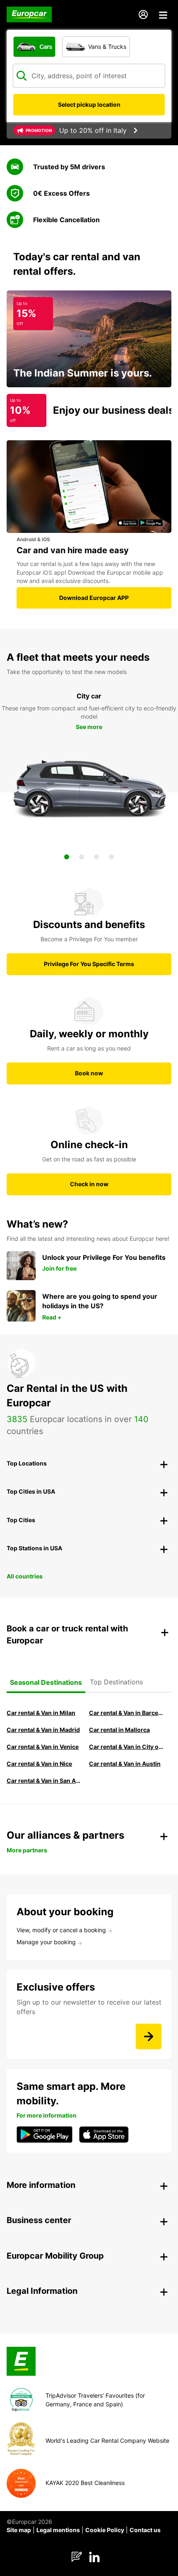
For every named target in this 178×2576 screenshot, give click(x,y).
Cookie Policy (105, 2530)
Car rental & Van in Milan (41, 1713)
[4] (111, 857)
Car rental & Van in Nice (39, 1764)
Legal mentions (58, 2530)
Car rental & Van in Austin (125, 1764)
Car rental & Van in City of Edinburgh (126, 1747)
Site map (19, 2530)
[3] (96, 857)
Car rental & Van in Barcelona (126, 1713)
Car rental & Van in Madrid (43, 1730)
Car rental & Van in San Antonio (44, 1781)
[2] (82, 857)
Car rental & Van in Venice (43, 1747)
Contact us (145, 2530)
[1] (67, 857)
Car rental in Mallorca (119, 1730)
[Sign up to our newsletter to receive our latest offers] (149, 2036)
